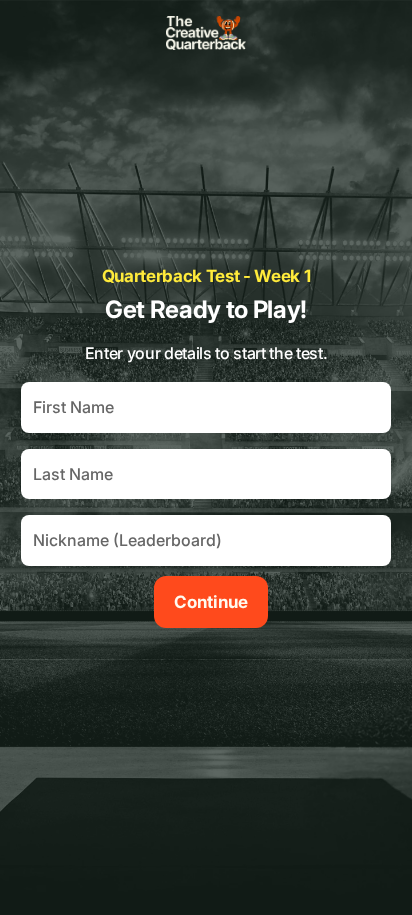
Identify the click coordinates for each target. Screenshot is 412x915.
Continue (211, 602)
